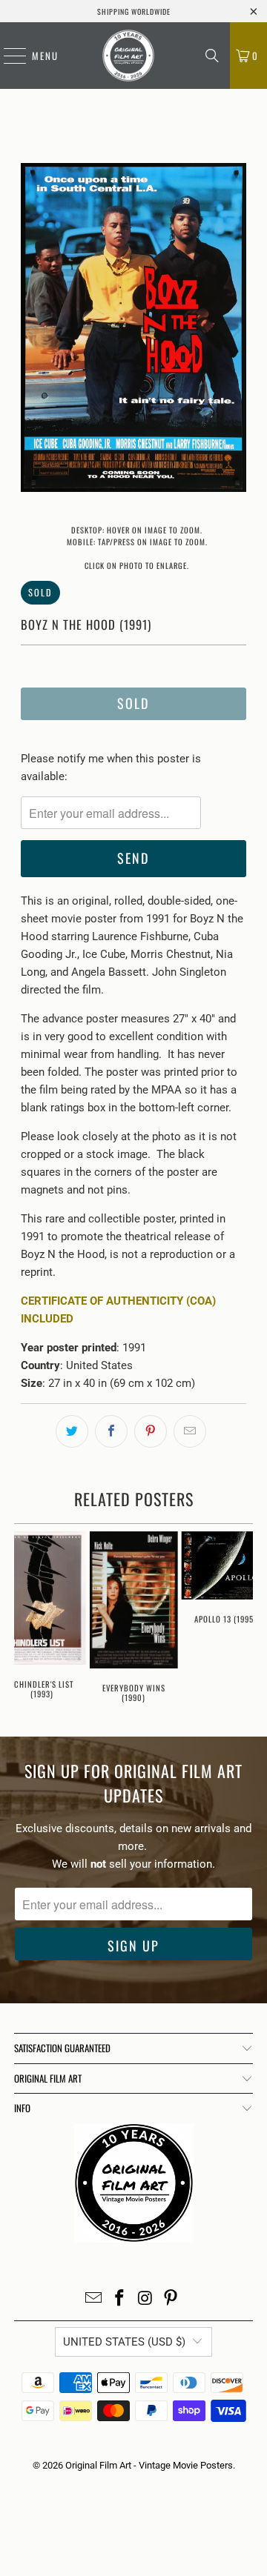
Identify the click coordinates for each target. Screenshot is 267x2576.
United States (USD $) (124, 2342)
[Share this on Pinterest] (151, 1431)
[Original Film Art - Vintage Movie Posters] (128, 56)
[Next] (235, 330)
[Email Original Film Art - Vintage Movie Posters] (94, 2299)
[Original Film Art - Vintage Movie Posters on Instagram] (146, 2299)
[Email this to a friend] (190, 1431)
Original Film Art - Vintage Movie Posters (149, 2465)
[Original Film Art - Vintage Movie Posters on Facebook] (120, 2299)
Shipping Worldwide (134, 11)
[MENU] (7, 56)
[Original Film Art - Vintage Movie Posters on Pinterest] (171, 2299)
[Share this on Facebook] (111, 1431)
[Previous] (32, 330)
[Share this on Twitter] (72, 1431)
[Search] (212, 56)
